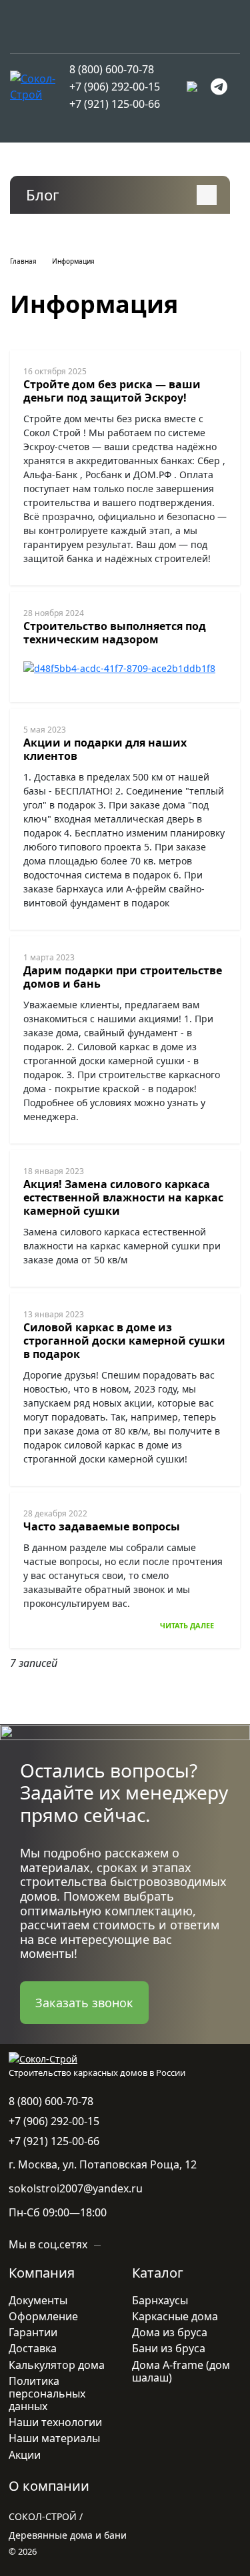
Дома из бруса (170, 2332)
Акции (25, 2455)
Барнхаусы (160, 2300)
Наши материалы (54, 2438)
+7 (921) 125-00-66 (115, 104)
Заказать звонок (84, 2003)
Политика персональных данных (47, 2394)
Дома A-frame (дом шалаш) (181, 2371)
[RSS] (67, 196)
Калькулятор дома (57, 2365)
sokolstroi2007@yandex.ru (76, 2188)
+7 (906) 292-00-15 (115, 87)
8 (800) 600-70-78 (112, 69)
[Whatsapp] (192, 87)
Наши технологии (55, 2422)
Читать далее (187, 1625)
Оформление (43, 2316)
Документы (38, 2300)
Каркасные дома (175, 2316)
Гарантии (33, 2332)
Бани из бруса (169, 2348)
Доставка (33, 2348)
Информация (73, 261)
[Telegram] (219, 87)
